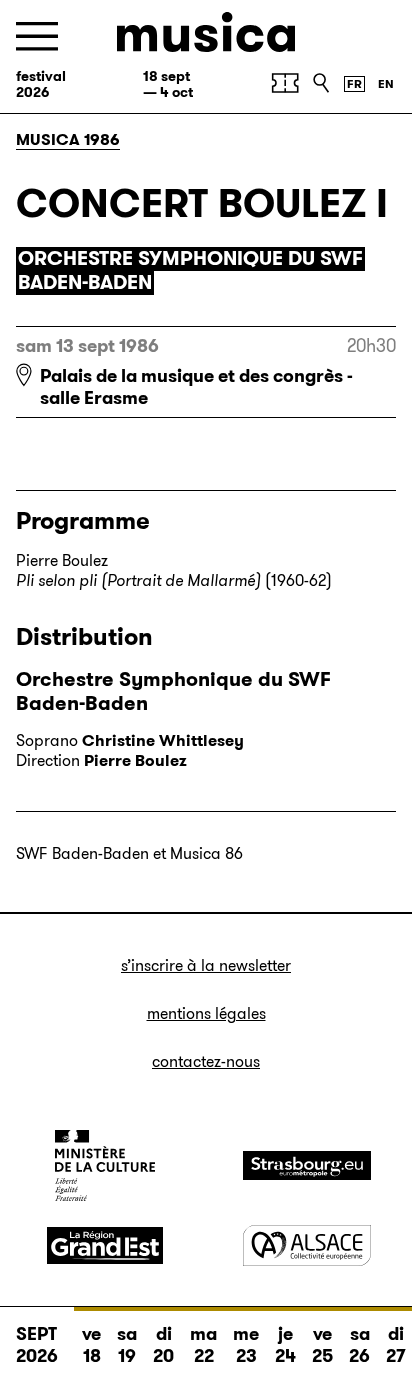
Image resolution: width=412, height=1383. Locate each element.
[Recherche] (321, 83)
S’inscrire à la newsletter (206, 965)
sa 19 (127, 1345)
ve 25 (322, 1345)
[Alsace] (307, 1245)
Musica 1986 (68, 139)
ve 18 (91, 1345)
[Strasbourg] (307, 1165)
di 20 (163, 1345)
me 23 (246, 1345)
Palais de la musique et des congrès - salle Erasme (196, 387)
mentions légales (206, 1013)
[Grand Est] (105, 1246)
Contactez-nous (206, 1061)
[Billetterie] (285, 83)
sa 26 (359, 1345)
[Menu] (37, 36)
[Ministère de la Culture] (105, 1165)
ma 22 (203, 1345)
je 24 (285, 1345)
